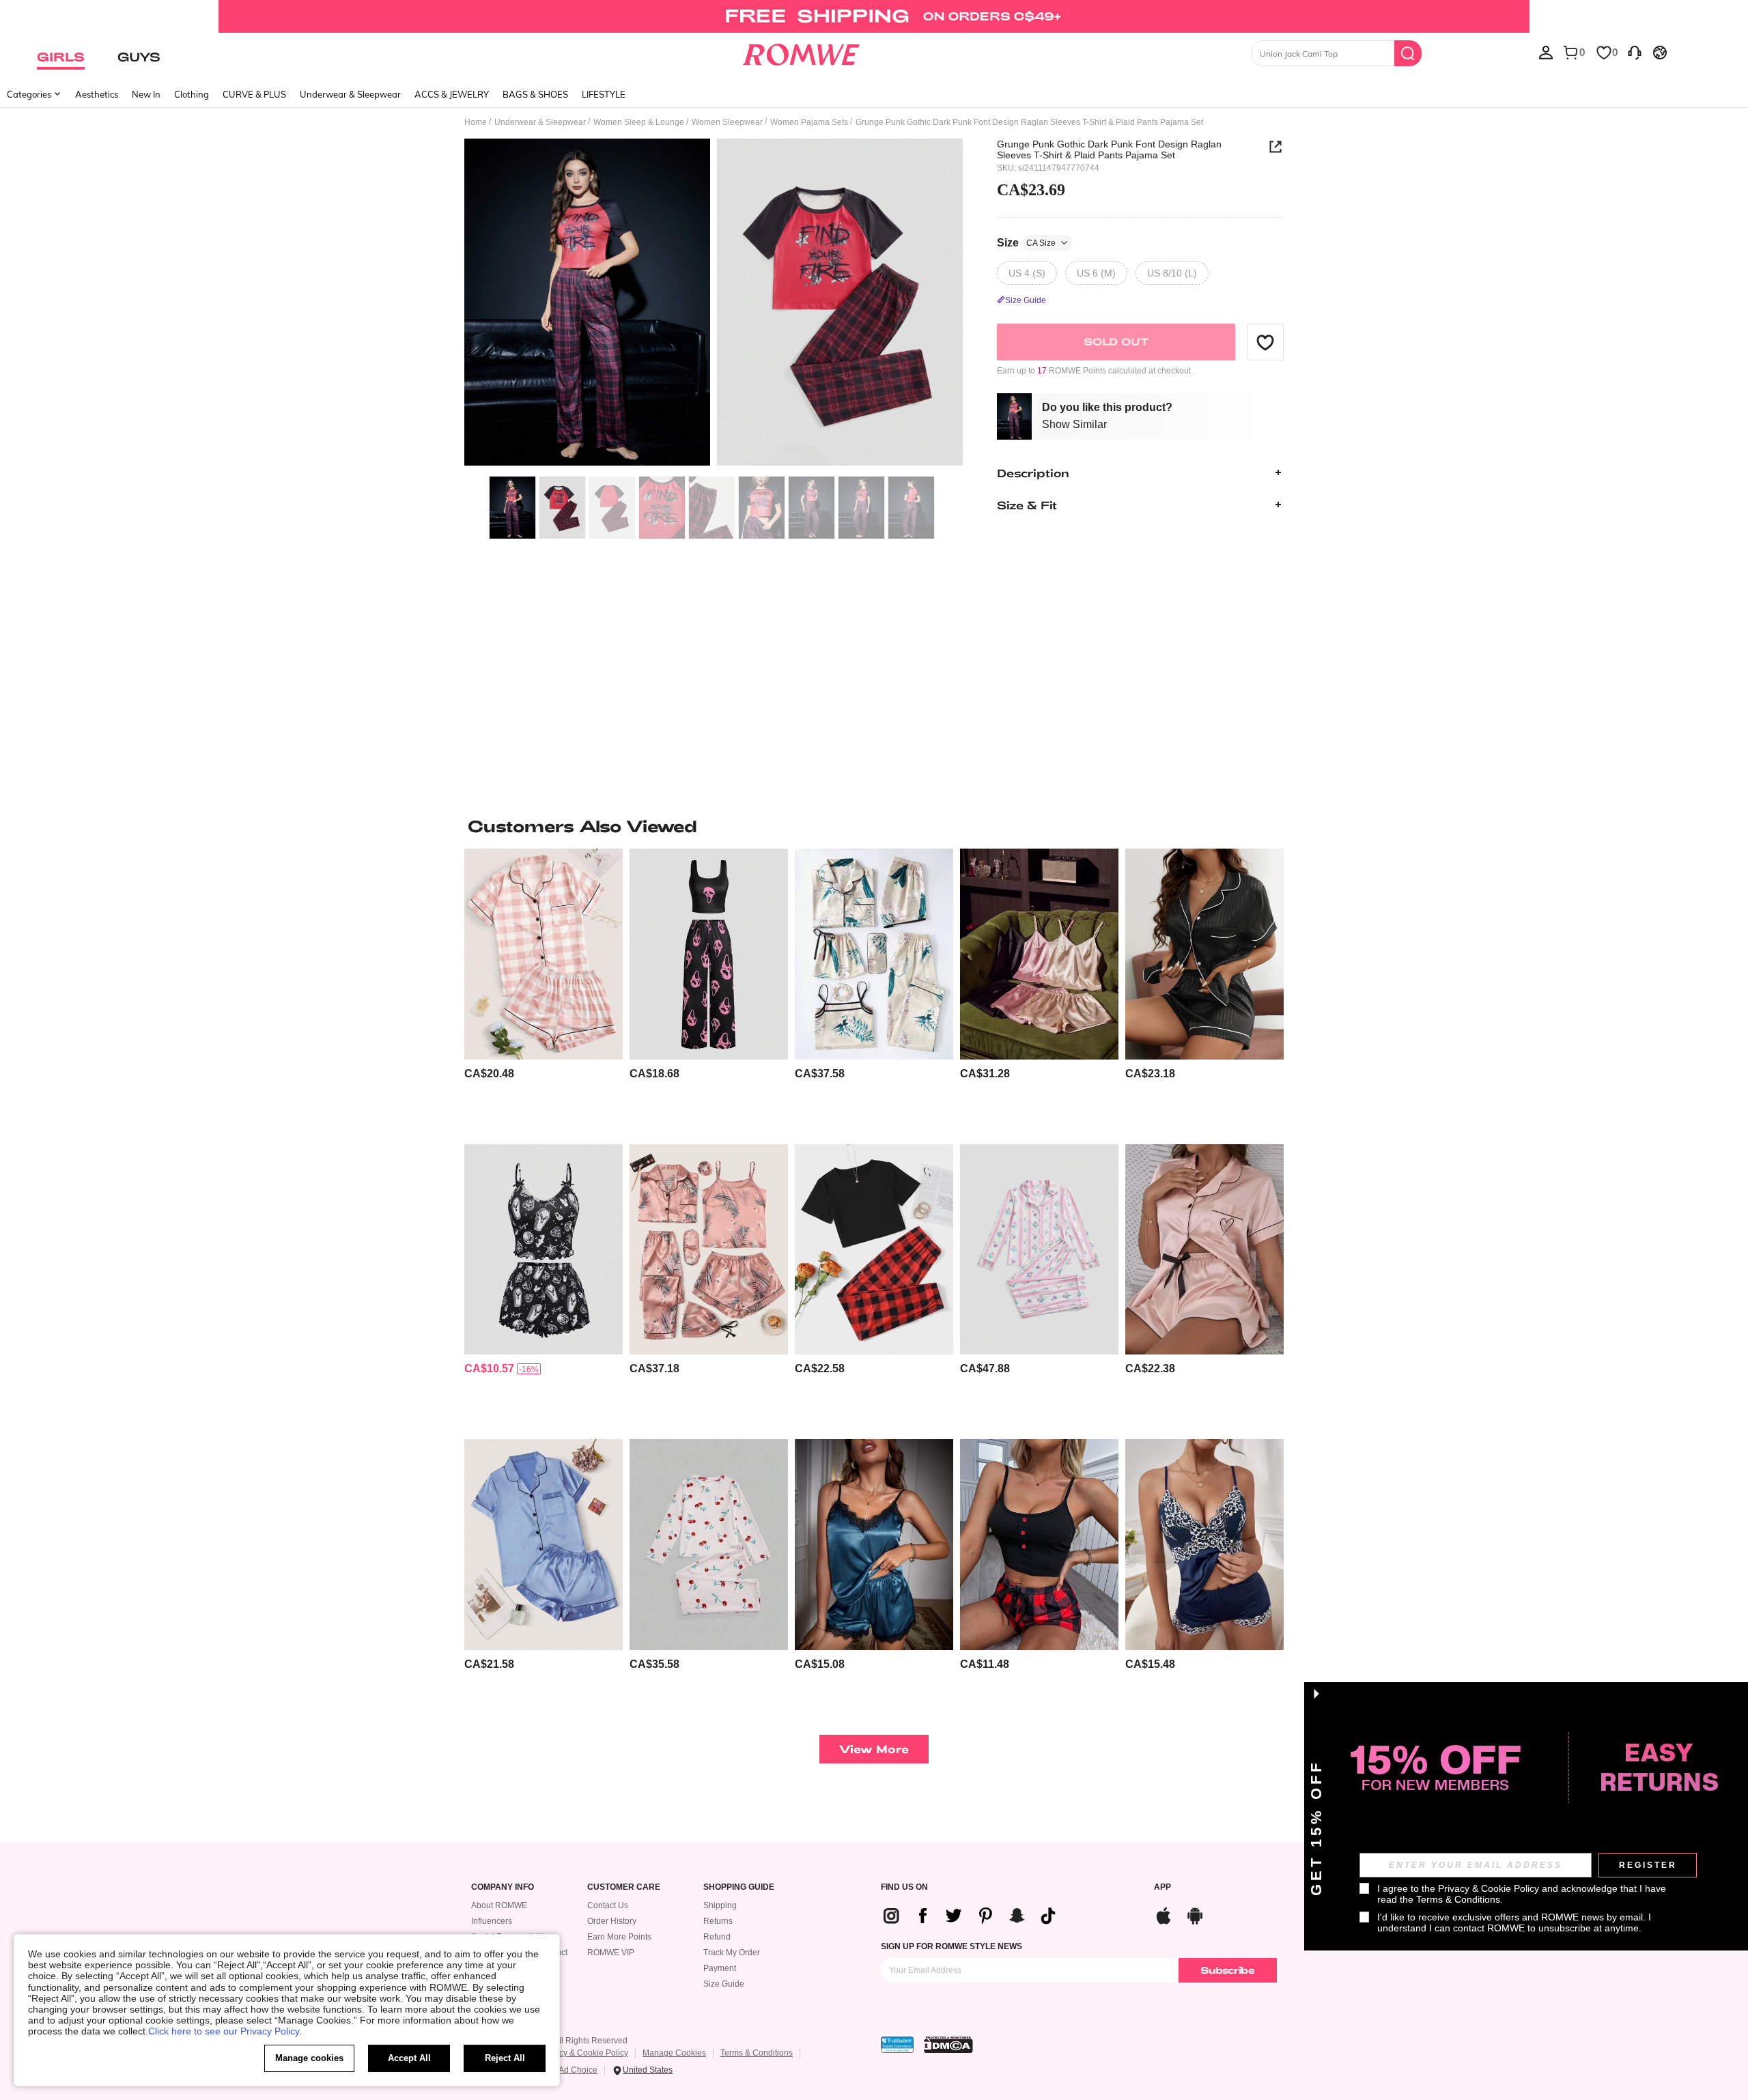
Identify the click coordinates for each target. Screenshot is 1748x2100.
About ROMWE (499, 1905)
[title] (874, 826)
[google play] (1195, 1914)
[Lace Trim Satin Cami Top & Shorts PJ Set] (874, 1545)
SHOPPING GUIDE (739, 1887)
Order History (612, 1921)
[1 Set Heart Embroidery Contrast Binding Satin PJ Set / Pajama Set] (1204, 1250)
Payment (720, 1968)
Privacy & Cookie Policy (584, 2053)
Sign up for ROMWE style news (951, 1946)
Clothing (192, 94)
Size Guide (724, 1984)
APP (1162, 1887)
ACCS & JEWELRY (452, 94)
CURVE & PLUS (254, 94)
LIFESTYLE (604, 94)
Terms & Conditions (757, 2053)
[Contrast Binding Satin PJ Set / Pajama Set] (544, 1545)
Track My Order (732, 1953)
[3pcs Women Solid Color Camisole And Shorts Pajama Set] (1039, 954)
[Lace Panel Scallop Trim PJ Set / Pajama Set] (1204, 1545)
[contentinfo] (489, 1074)
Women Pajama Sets (809, 122)
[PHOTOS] (714, 304)
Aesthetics (97, 94)
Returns (718, 1921)
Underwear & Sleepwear (350, 94)
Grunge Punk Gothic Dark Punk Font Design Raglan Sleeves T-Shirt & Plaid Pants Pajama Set (1109, 150)
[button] (1265, 342)
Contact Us (608, 1905)
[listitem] (544, 991)
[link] (874, 16)
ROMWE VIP (611, 1953)
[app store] (1164, 1914)
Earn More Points (619, 1937)
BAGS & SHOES (535, 94)
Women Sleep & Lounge (639, 122)
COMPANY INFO (503, 1887)
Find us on (904, 1887)
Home (476, 122)
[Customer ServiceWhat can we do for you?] (1635, 52)
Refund (717, 1937)
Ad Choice (578, 2070)
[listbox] (1546, 52)
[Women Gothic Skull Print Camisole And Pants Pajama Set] (709, 954)
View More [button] (874, 1749)
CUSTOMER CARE (624, 1887)
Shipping (720, 1905)
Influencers (492, 1921)
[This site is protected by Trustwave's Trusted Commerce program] (897, 2045)
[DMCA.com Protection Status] (948, 2045)
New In (146, 94)
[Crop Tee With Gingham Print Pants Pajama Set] (874, 1250)
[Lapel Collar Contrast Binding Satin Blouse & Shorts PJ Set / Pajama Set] (1204, 954)
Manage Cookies (674, 2053)
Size (1026, 242)
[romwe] (801, 52)
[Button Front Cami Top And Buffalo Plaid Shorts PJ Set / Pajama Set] (1039, 1545)
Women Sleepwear (727, 122)
